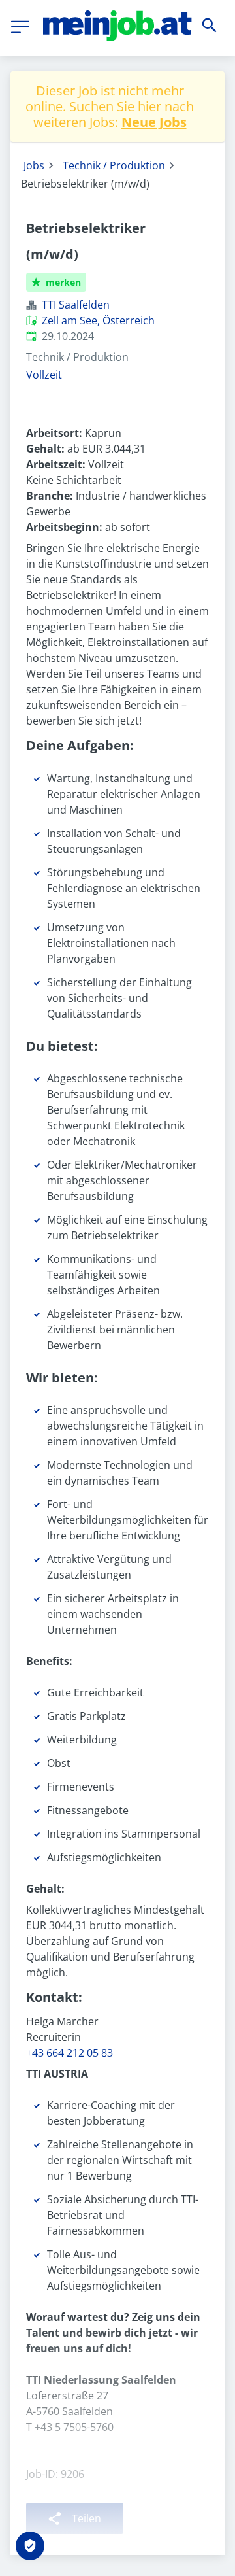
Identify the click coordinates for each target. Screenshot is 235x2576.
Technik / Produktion (114, 165)
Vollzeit (44, 375)
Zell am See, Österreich (98, 320)
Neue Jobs (154, 122)
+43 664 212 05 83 (70, 2053)
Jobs (34, 165)
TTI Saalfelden (76, 305)
